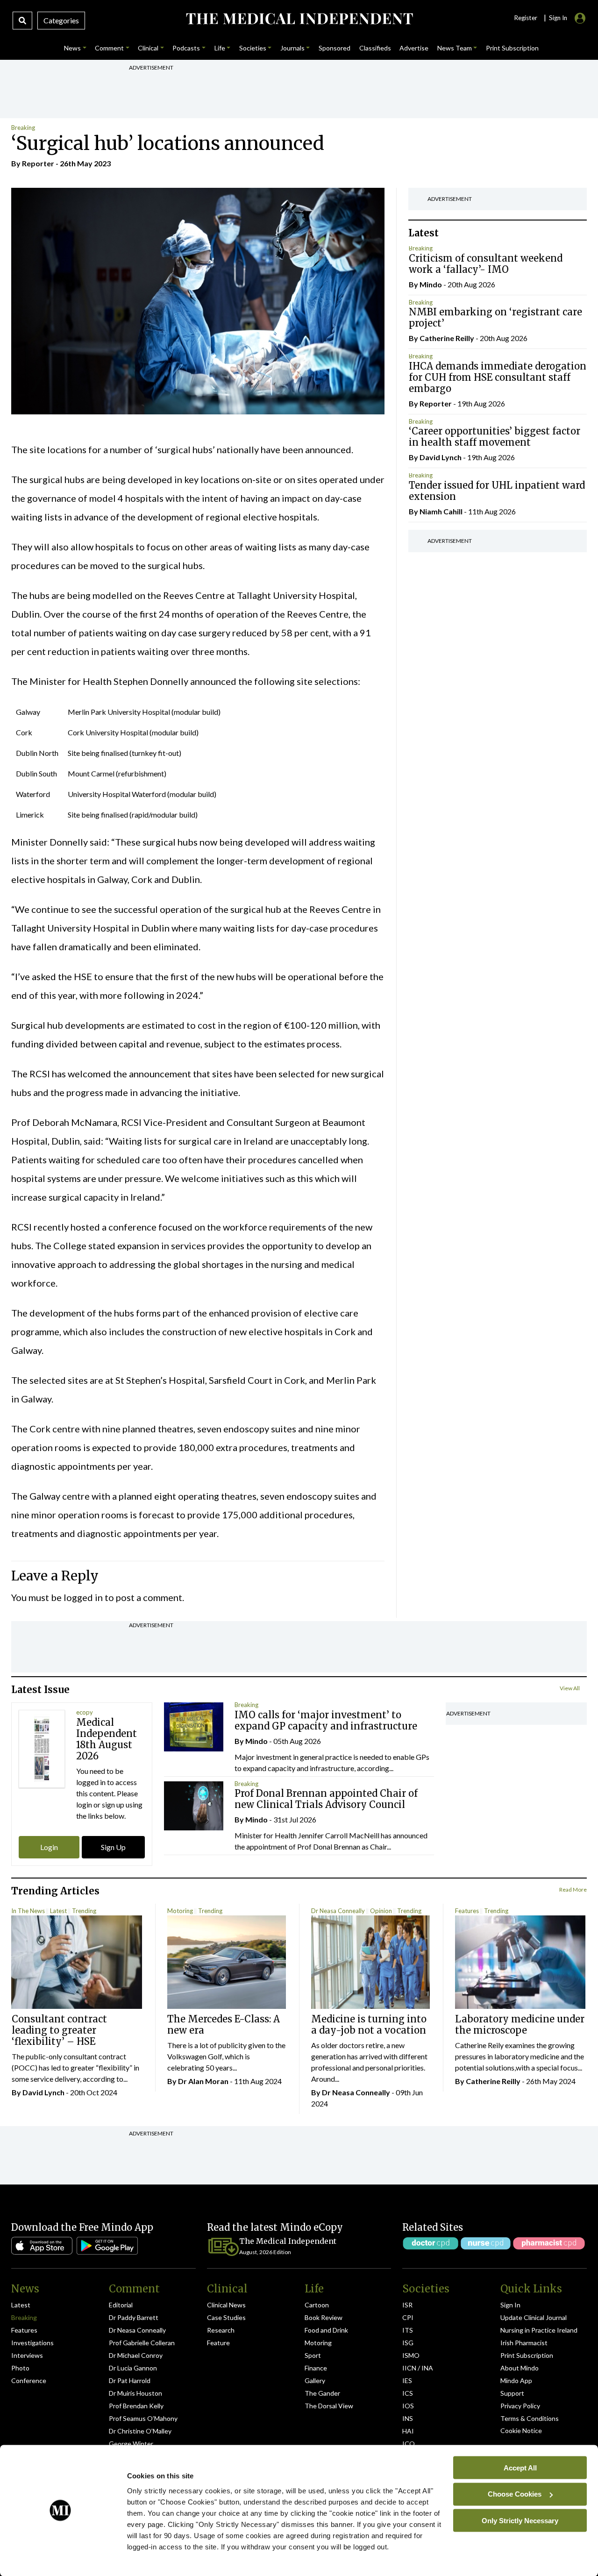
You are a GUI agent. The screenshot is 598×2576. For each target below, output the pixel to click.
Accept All (520, 2467)
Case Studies (226, 2317)
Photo (20, 2368)
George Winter (131, 2444)
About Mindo (520, 2368)
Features (467, 1911)
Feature (218, 2343)
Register (526, 18)
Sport (313, 2355)
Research (221, 2330)
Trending (84, 1911)
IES (407, 2380)
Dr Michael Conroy (136, 2355)
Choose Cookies (515, 2494)
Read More (573, 1889)
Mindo (431, 284)
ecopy (85, 1712)
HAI (408, 2431)
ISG (408, 2343)
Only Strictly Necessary (520, 2520)
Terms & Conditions (530, 2418)
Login (49, 1847)
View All (570, 1688)
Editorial (121, 2305)
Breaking (23, 128)
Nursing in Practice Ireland (539, 2330)
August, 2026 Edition (265, 2252)
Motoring (180, 1911)
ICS (408, 2393)
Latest (58, 1911)
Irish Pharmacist (524, 2343)
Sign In (510, 2305)
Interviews (27, 2355)
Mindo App (516, 2380)
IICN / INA (418, 2368)
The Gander (322, 2393)
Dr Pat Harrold (130, 2380)
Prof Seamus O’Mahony (143, 2418)
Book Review (324, 2317)
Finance (316, 2368)
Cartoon (317, 2305)
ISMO (411, 2355)
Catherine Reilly (447, 338)
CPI (408, 2317)
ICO (409, 2444)
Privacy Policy (520, 2406)
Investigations (32, 2343)
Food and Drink (326, 2330)
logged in (83, 1597)
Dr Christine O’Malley (140, 2431)
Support (512, 2393)
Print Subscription (527, 2355)
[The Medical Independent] (299, 19)
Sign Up (113, 1847)
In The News (28, 1911)
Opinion (381, 1911)
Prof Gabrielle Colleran (142, 2343)
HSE (83, 976)
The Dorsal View (329, 2406)
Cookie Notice (521, 2430)
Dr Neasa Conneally (338, 1911)
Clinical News (226, 2305)
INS (408, 2418)
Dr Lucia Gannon (133, 2368)
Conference (29, 2380)
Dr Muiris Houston (135, 2393)
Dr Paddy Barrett (134, 2317)
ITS (408, 2330)
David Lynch (441, 458)
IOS (408, 2406)
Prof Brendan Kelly (136, 2406)
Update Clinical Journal (534, 2317)
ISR (407, 2305)
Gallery (315, 2380)
